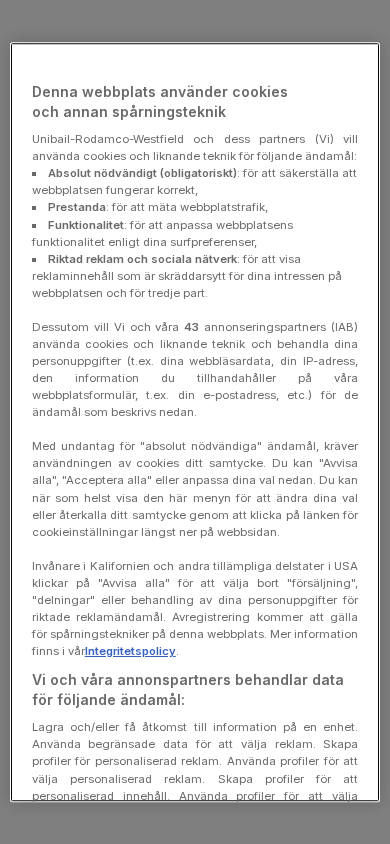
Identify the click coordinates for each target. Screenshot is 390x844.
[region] (195, 422)
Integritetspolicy (130, 651)
